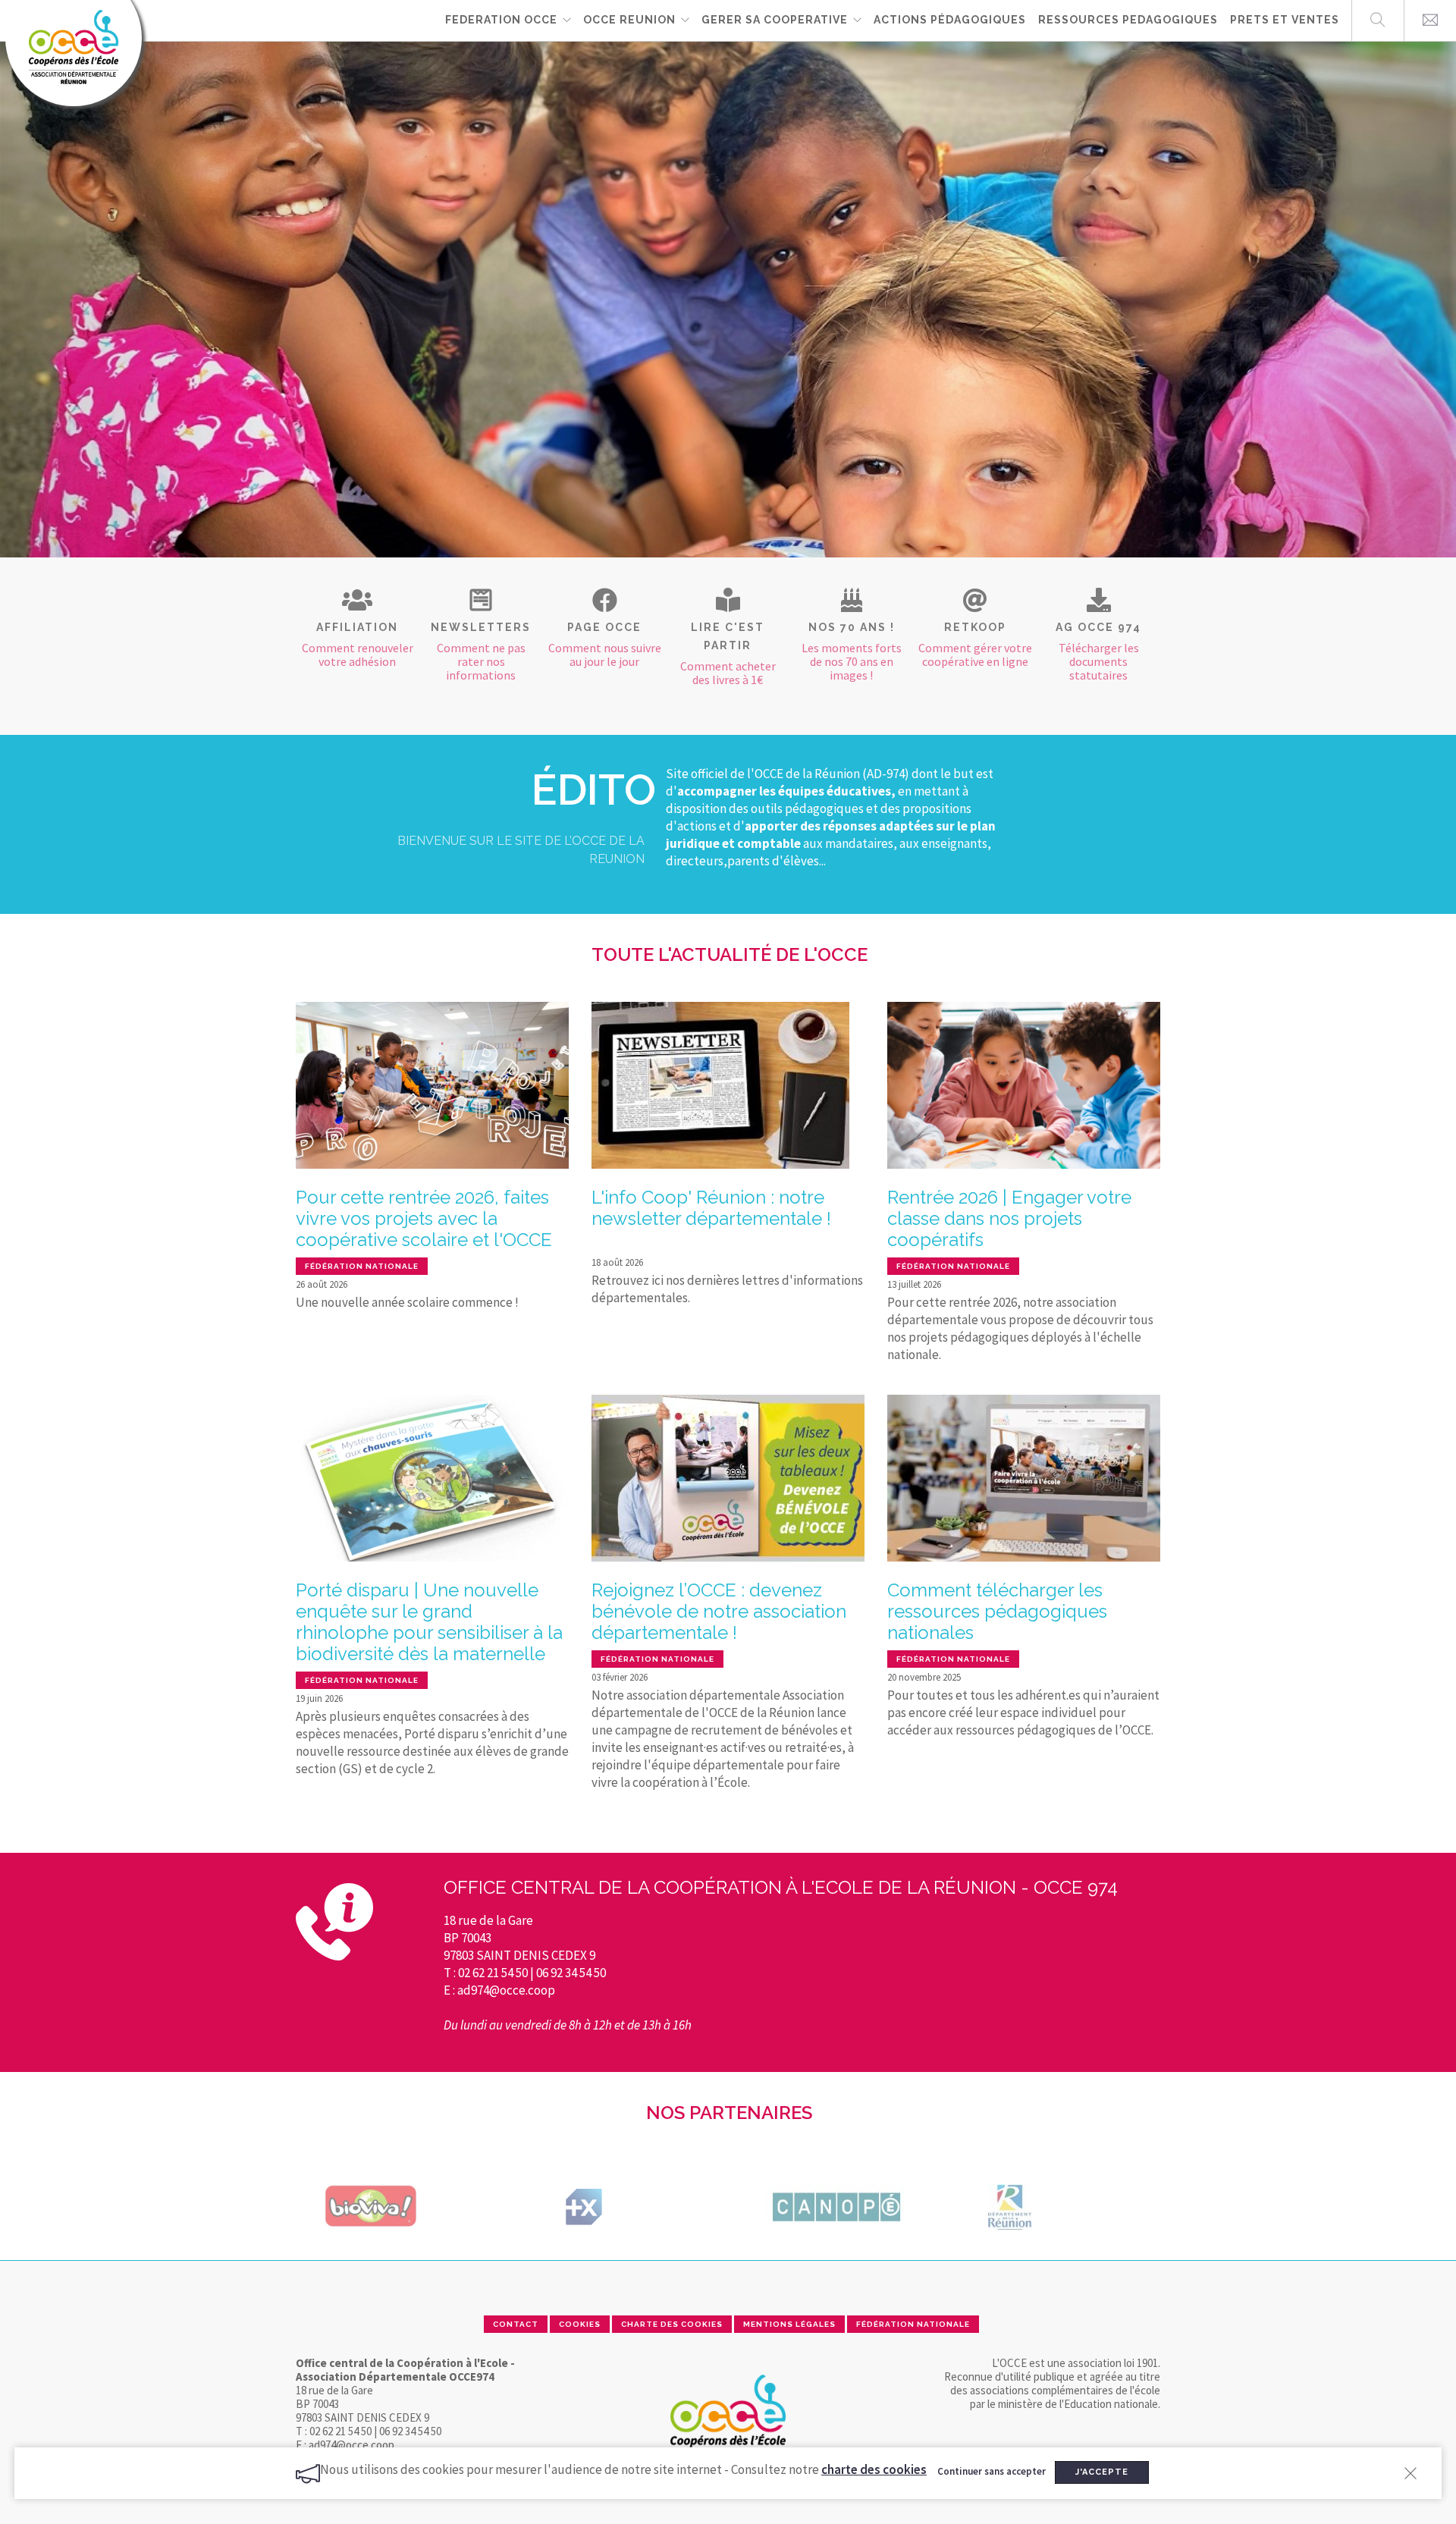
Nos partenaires (729, 2113)
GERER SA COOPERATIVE (775, 20)
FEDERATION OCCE (501, 20)
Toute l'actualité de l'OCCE (730, 954)
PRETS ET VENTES (1285, 20)
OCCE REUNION (629, 20)
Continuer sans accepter (992, 2471)
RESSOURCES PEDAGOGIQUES (1128, 20)
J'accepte (1102, 2472)
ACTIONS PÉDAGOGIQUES (950, 20)
